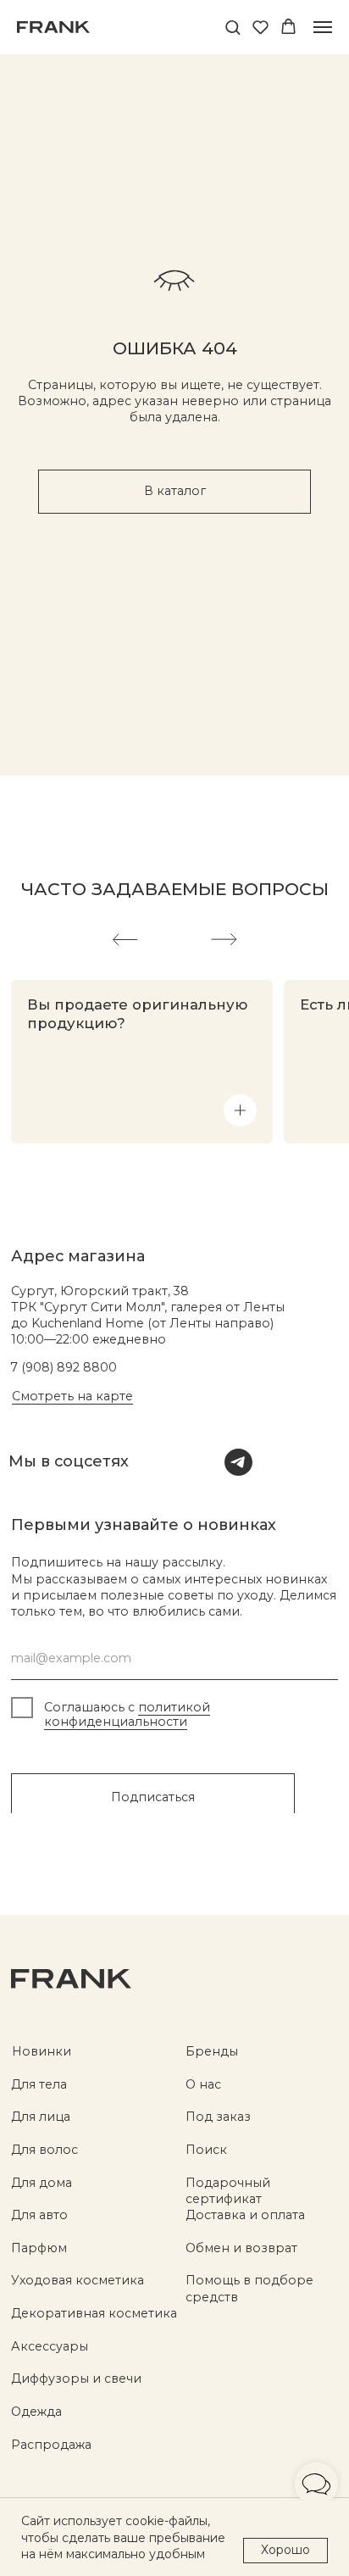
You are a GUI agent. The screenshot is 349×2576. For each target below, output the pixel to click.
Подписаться (153, 1797)
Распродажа (51, 2445)
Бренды (212, 2051)
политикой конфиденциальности (127, 1714)
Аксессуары (50, 2346)
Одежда (36, 2412)
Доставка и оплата (245, 2215)
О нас (203, 2084)
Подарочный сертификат (228, 2191)
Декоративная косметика (94, 2313)
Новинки (42, 2051)
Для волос (44, 2150)
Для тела (39, 2084)
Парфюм (39, 2248)
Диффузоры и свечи (76, 2378)
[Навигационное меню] (323, 27)
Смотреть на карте (72, 1396)
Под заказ (218, 2117)
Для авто (39, 2215)
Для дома (42, 2183)
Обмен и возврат (241, 2248)
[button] (233, 27)
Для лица (41, 2117)
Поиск (206, 2150)
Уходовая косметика (78, 2280)
